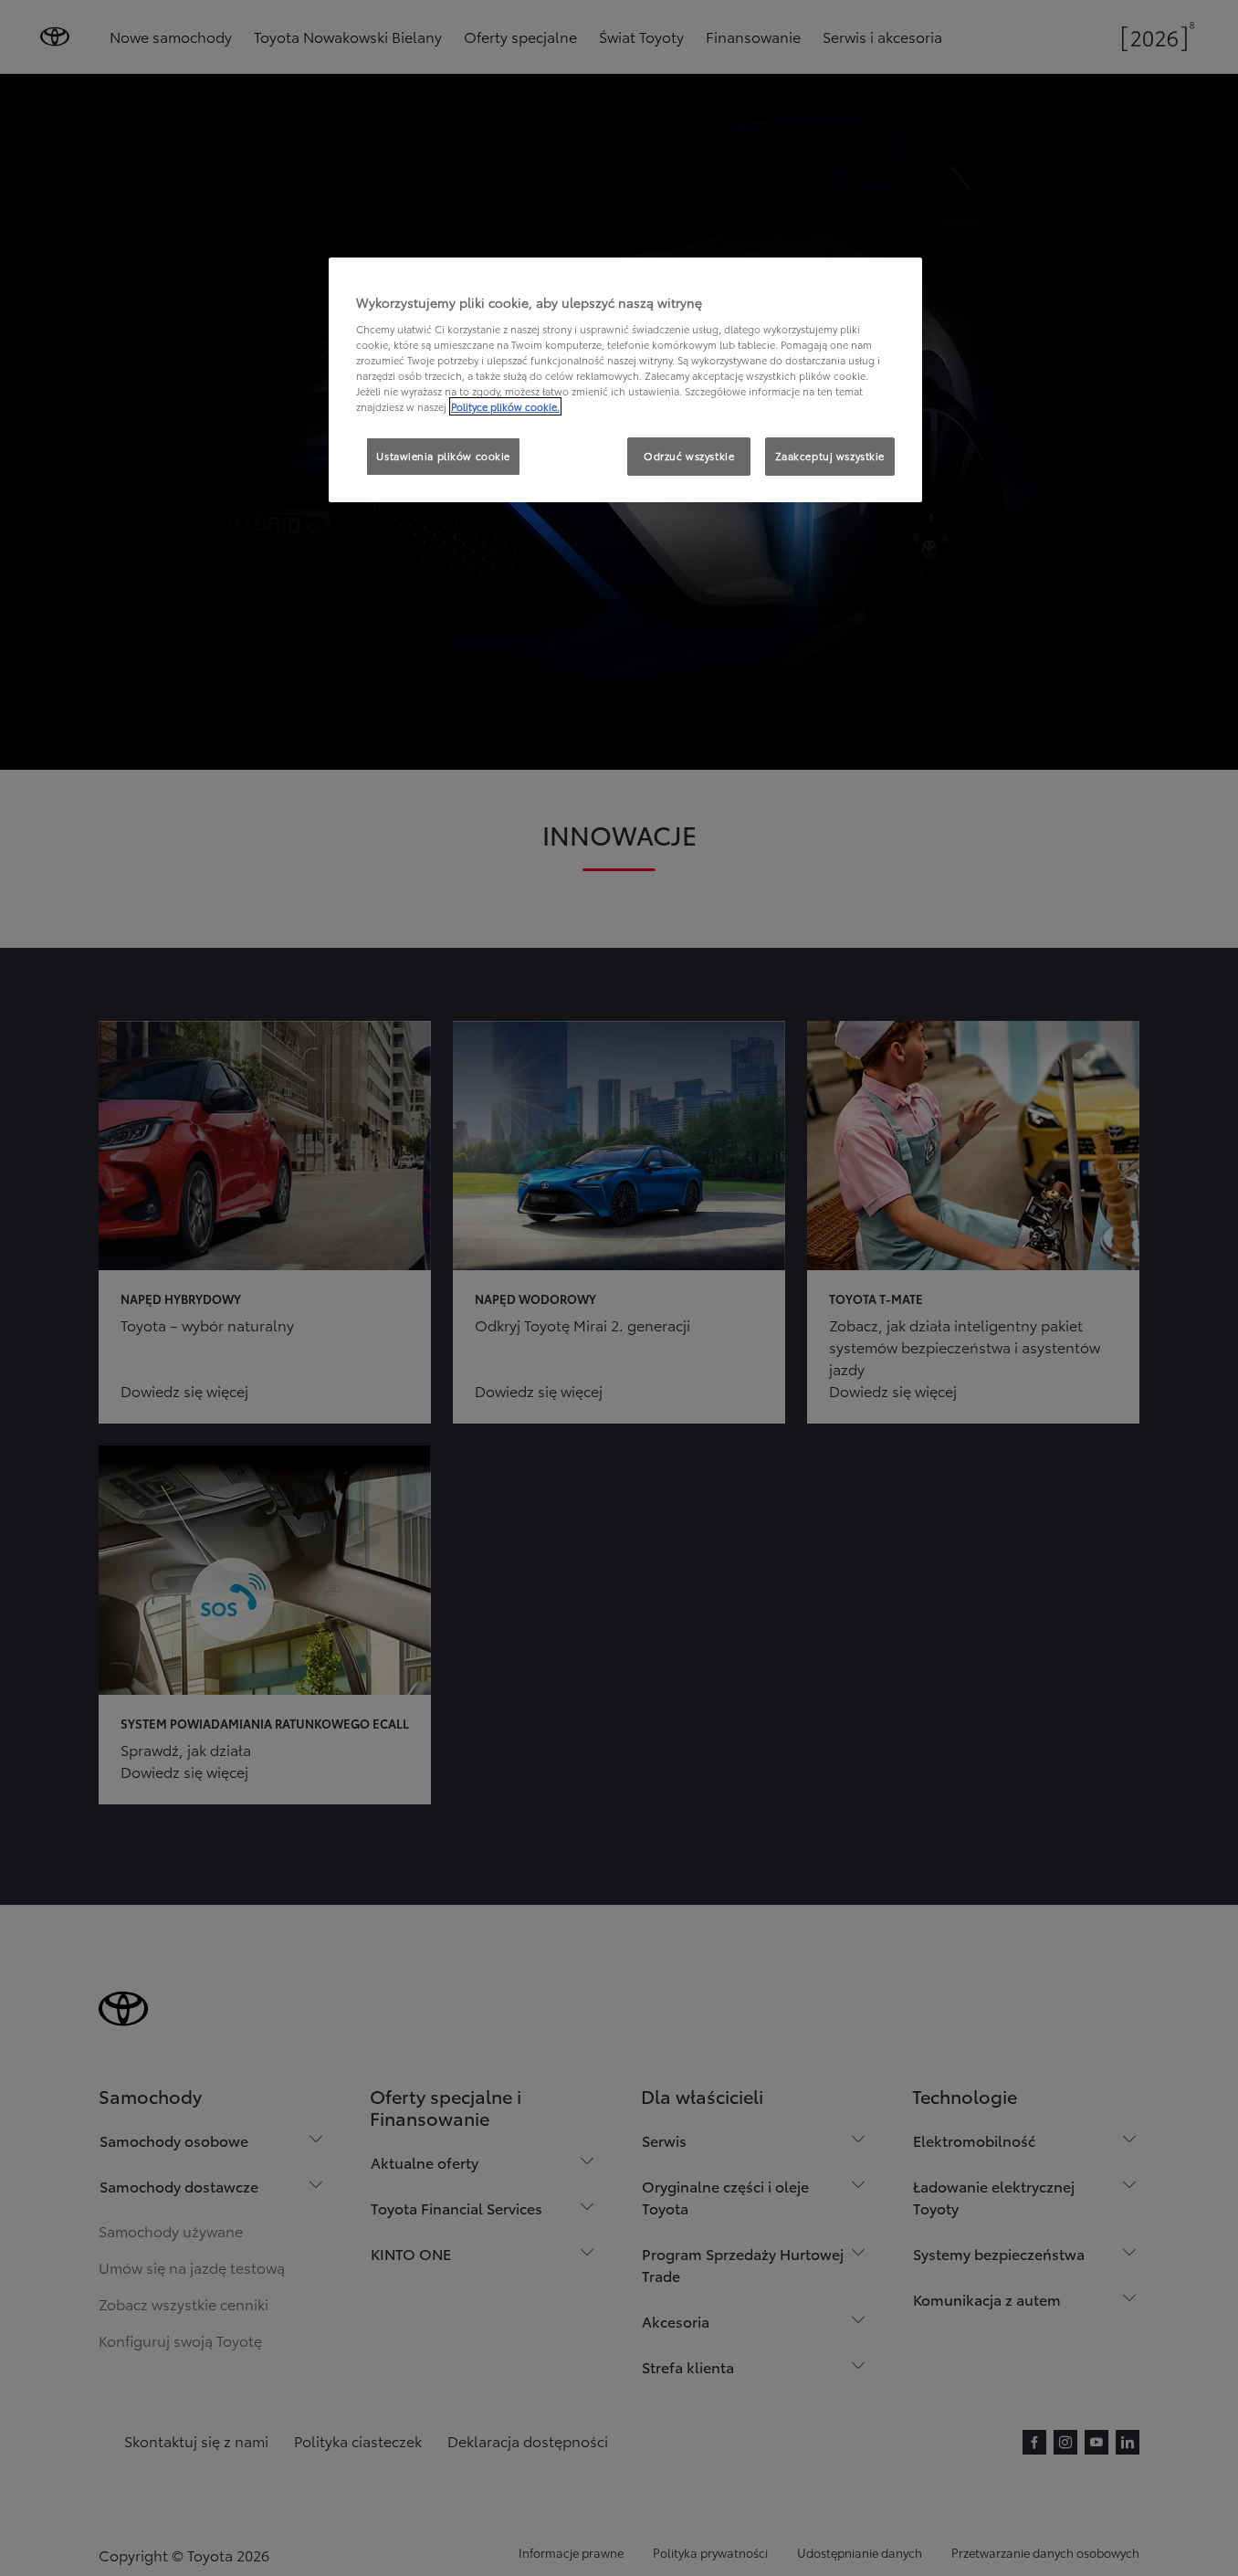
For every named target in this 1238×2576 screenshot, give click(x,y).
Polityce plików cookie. (505, 406)
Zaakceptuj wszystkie (830, 456)
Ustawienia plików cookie (443, 456)
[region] (625, 380)
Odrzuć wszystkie (689, 456)
